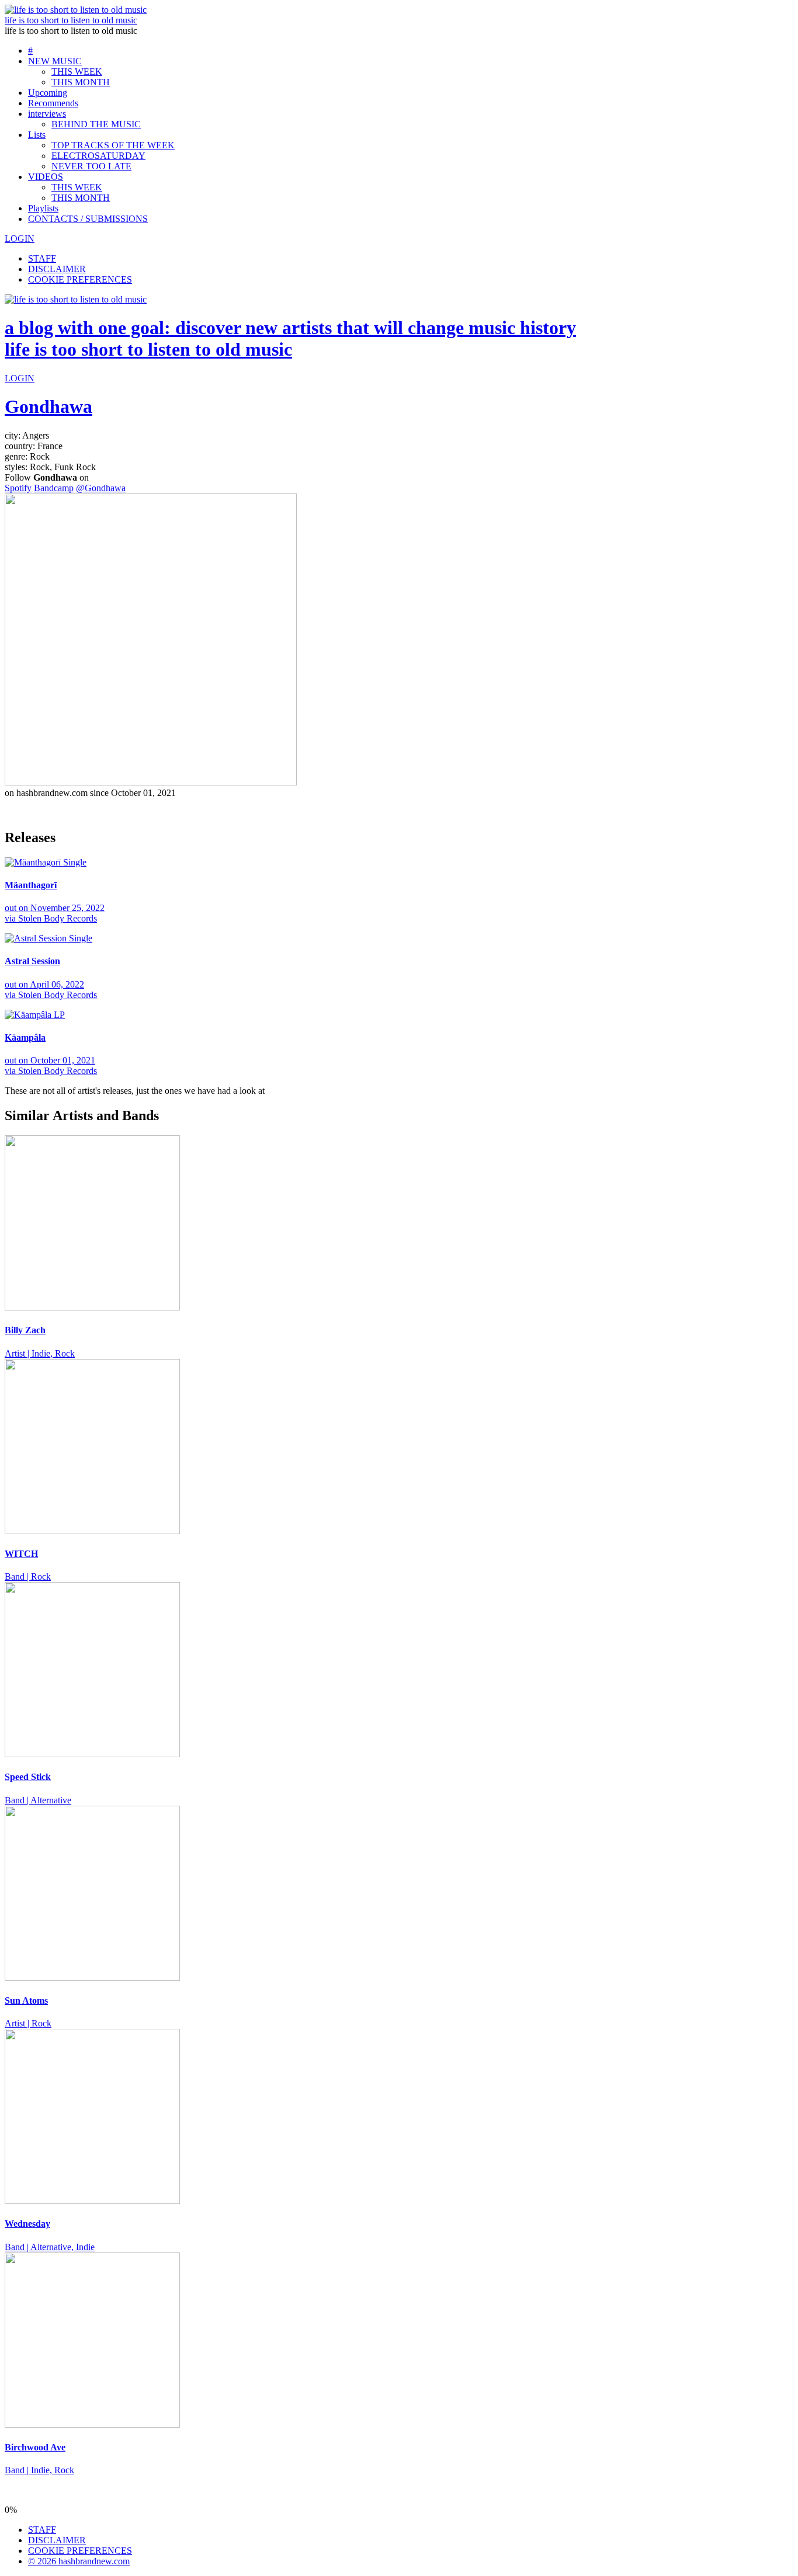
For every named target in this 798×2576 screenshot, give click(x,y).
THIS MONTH (81, 82)
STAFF (42, 258)
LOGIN (20, 239)
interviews (47, 114)
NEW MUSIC (55, 61)
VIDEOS (46, 177)
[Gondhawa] (151, 782)
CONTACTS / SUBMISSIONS (88, 219)
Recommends (53, 103)
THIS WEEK (77, 72)
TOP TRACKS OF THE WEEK (113, 145)
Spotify (18, 488)
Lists (37, 135)
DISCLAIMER (57, 269)
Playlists (43, 208)
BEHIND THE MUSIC (96, 124)
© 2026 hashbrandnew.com (79, 2561)
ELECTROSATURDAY (98, 156)
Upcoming (48, 93)
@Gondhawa (101, 488)
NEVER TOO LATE (91, 166)
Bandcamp (54, 488)
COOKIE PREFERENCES (80, 279)
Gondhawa (48, 406)
